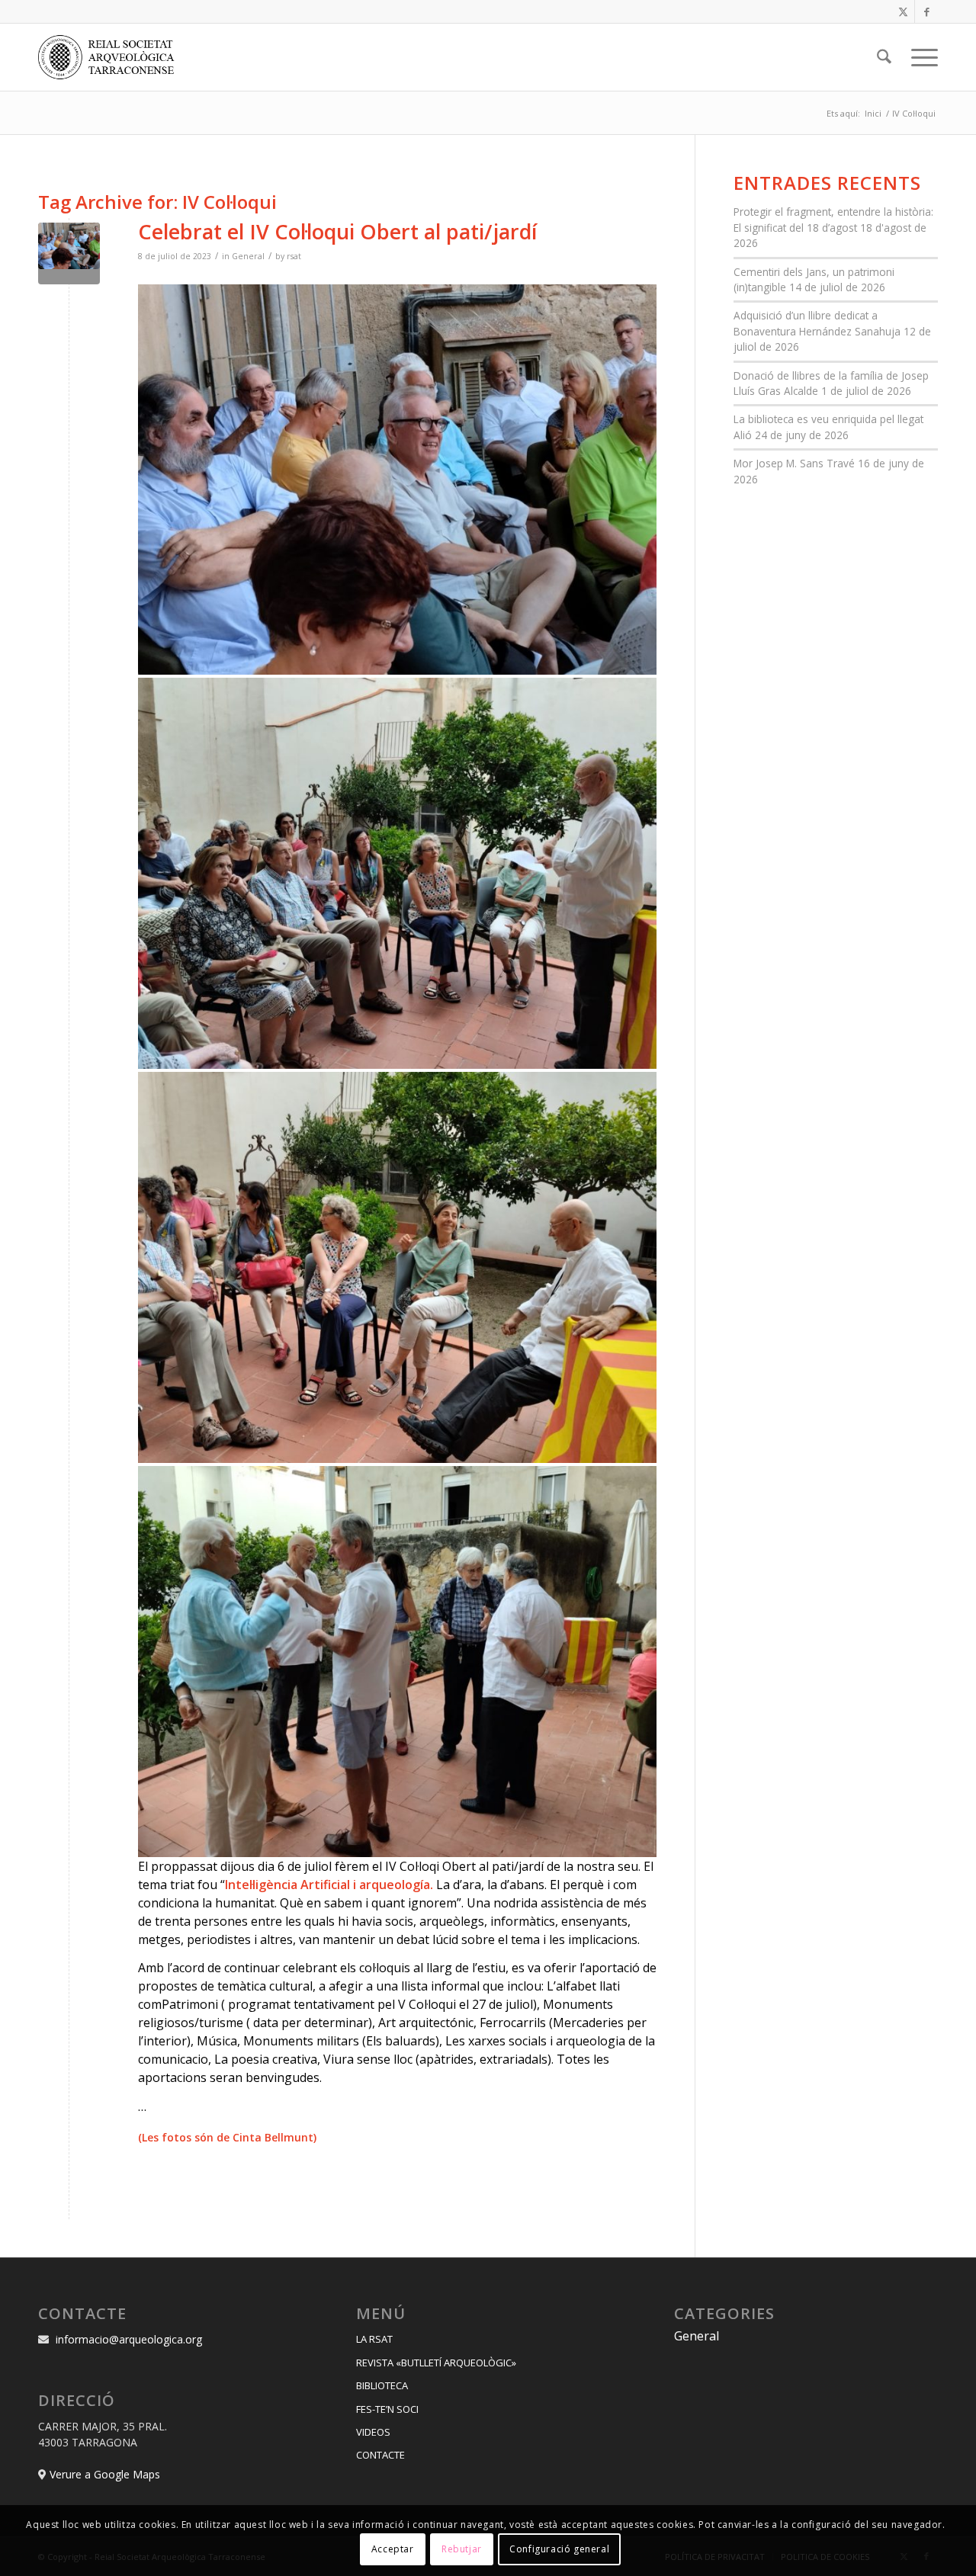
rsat (294, 256)
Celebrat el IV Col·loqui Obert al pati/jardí (337, 231)
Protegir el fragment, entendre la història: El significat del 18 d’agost (833, 219)
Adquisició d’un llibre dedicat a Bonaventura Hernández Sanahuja (817, 323)
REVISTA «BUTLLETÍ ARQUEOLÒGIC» (436, 2363)
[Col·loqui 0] (69, 253)
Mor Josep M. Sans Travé (794, 463)
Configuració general (559, 2549)
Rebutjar (462, 2549)
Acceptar (393, 2549)
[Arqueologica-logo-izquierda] (111, 57)
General (248, 256)
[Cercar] (884, 57)
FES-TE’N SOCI (387, 2409)
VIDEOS (373, 2432)
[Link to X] (903, 11)
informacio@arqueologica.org (129, 2339)
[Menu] (920, 57)
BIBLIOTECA (382, 2385)
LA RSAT (374, 2339)
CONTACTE (380, 2455)
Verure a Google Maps (105, 2474)
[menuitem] (884, 57)
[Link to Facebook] (926, 11)
